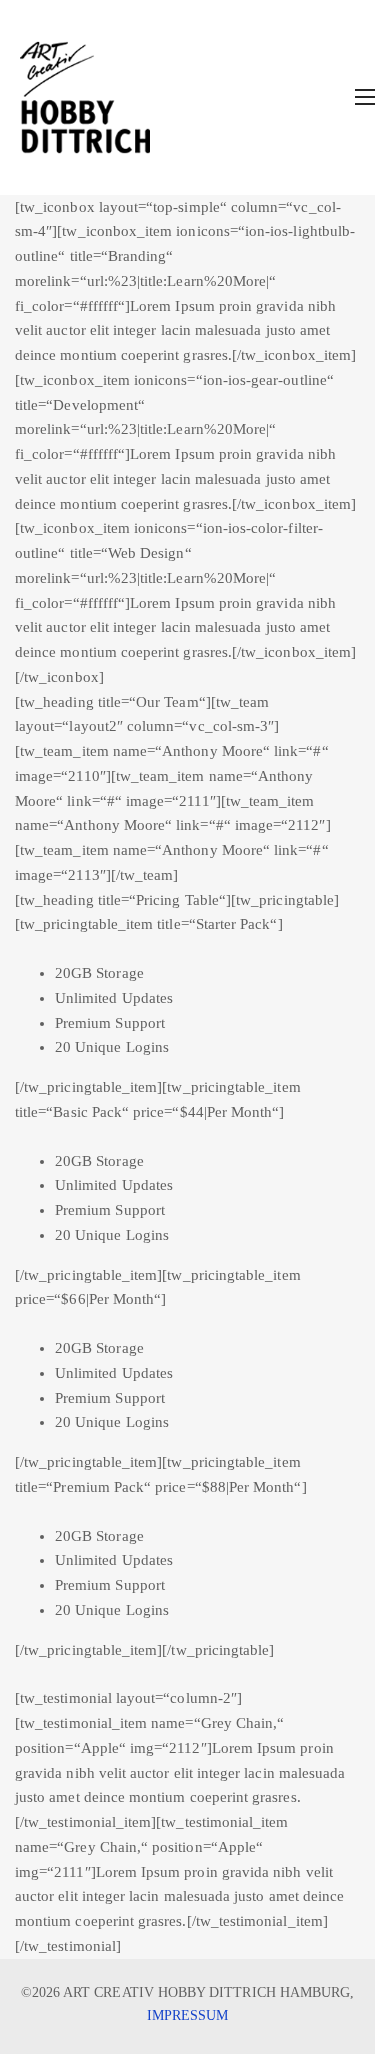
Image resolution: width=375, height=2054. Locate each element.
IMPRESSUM (188, 2015)
